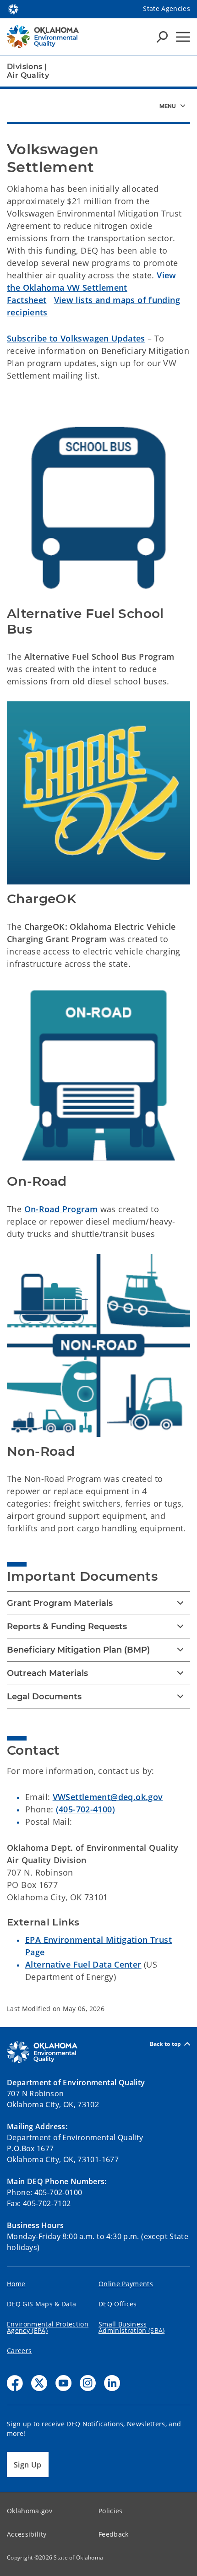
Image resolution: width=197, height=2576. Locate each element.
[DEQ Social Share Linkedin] (112, 2383)
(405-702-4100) (85, 1809)
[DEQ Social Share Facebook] (15, 2383)
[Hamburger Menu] (183, 37)
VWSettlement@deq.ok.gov (108, 1797)
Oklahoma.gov (30, 2511)
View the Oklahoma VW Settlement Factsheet (92, 287)
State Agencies (167, 8)
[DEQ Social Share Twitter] (39, 2383)
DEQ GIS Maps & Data (41, 2304)
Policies (111, 2511)
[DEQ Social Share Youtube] (63, 2383)
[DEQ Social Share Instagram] (88, 2383)
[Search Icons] (162, 37)
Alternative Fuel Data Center (83, 1964)
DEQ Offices (118, 2304)
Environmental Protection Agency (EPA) (48, 2327)
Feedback (114, 2534)
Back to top (166, 2044)
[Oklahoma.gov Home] (13, 8)
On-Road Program (61, 1209)
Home (16, 2284)
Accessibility (27, 2534)
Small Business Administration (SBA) (132, 2327)
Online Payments (126, 2284)
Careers (19, 2351)
